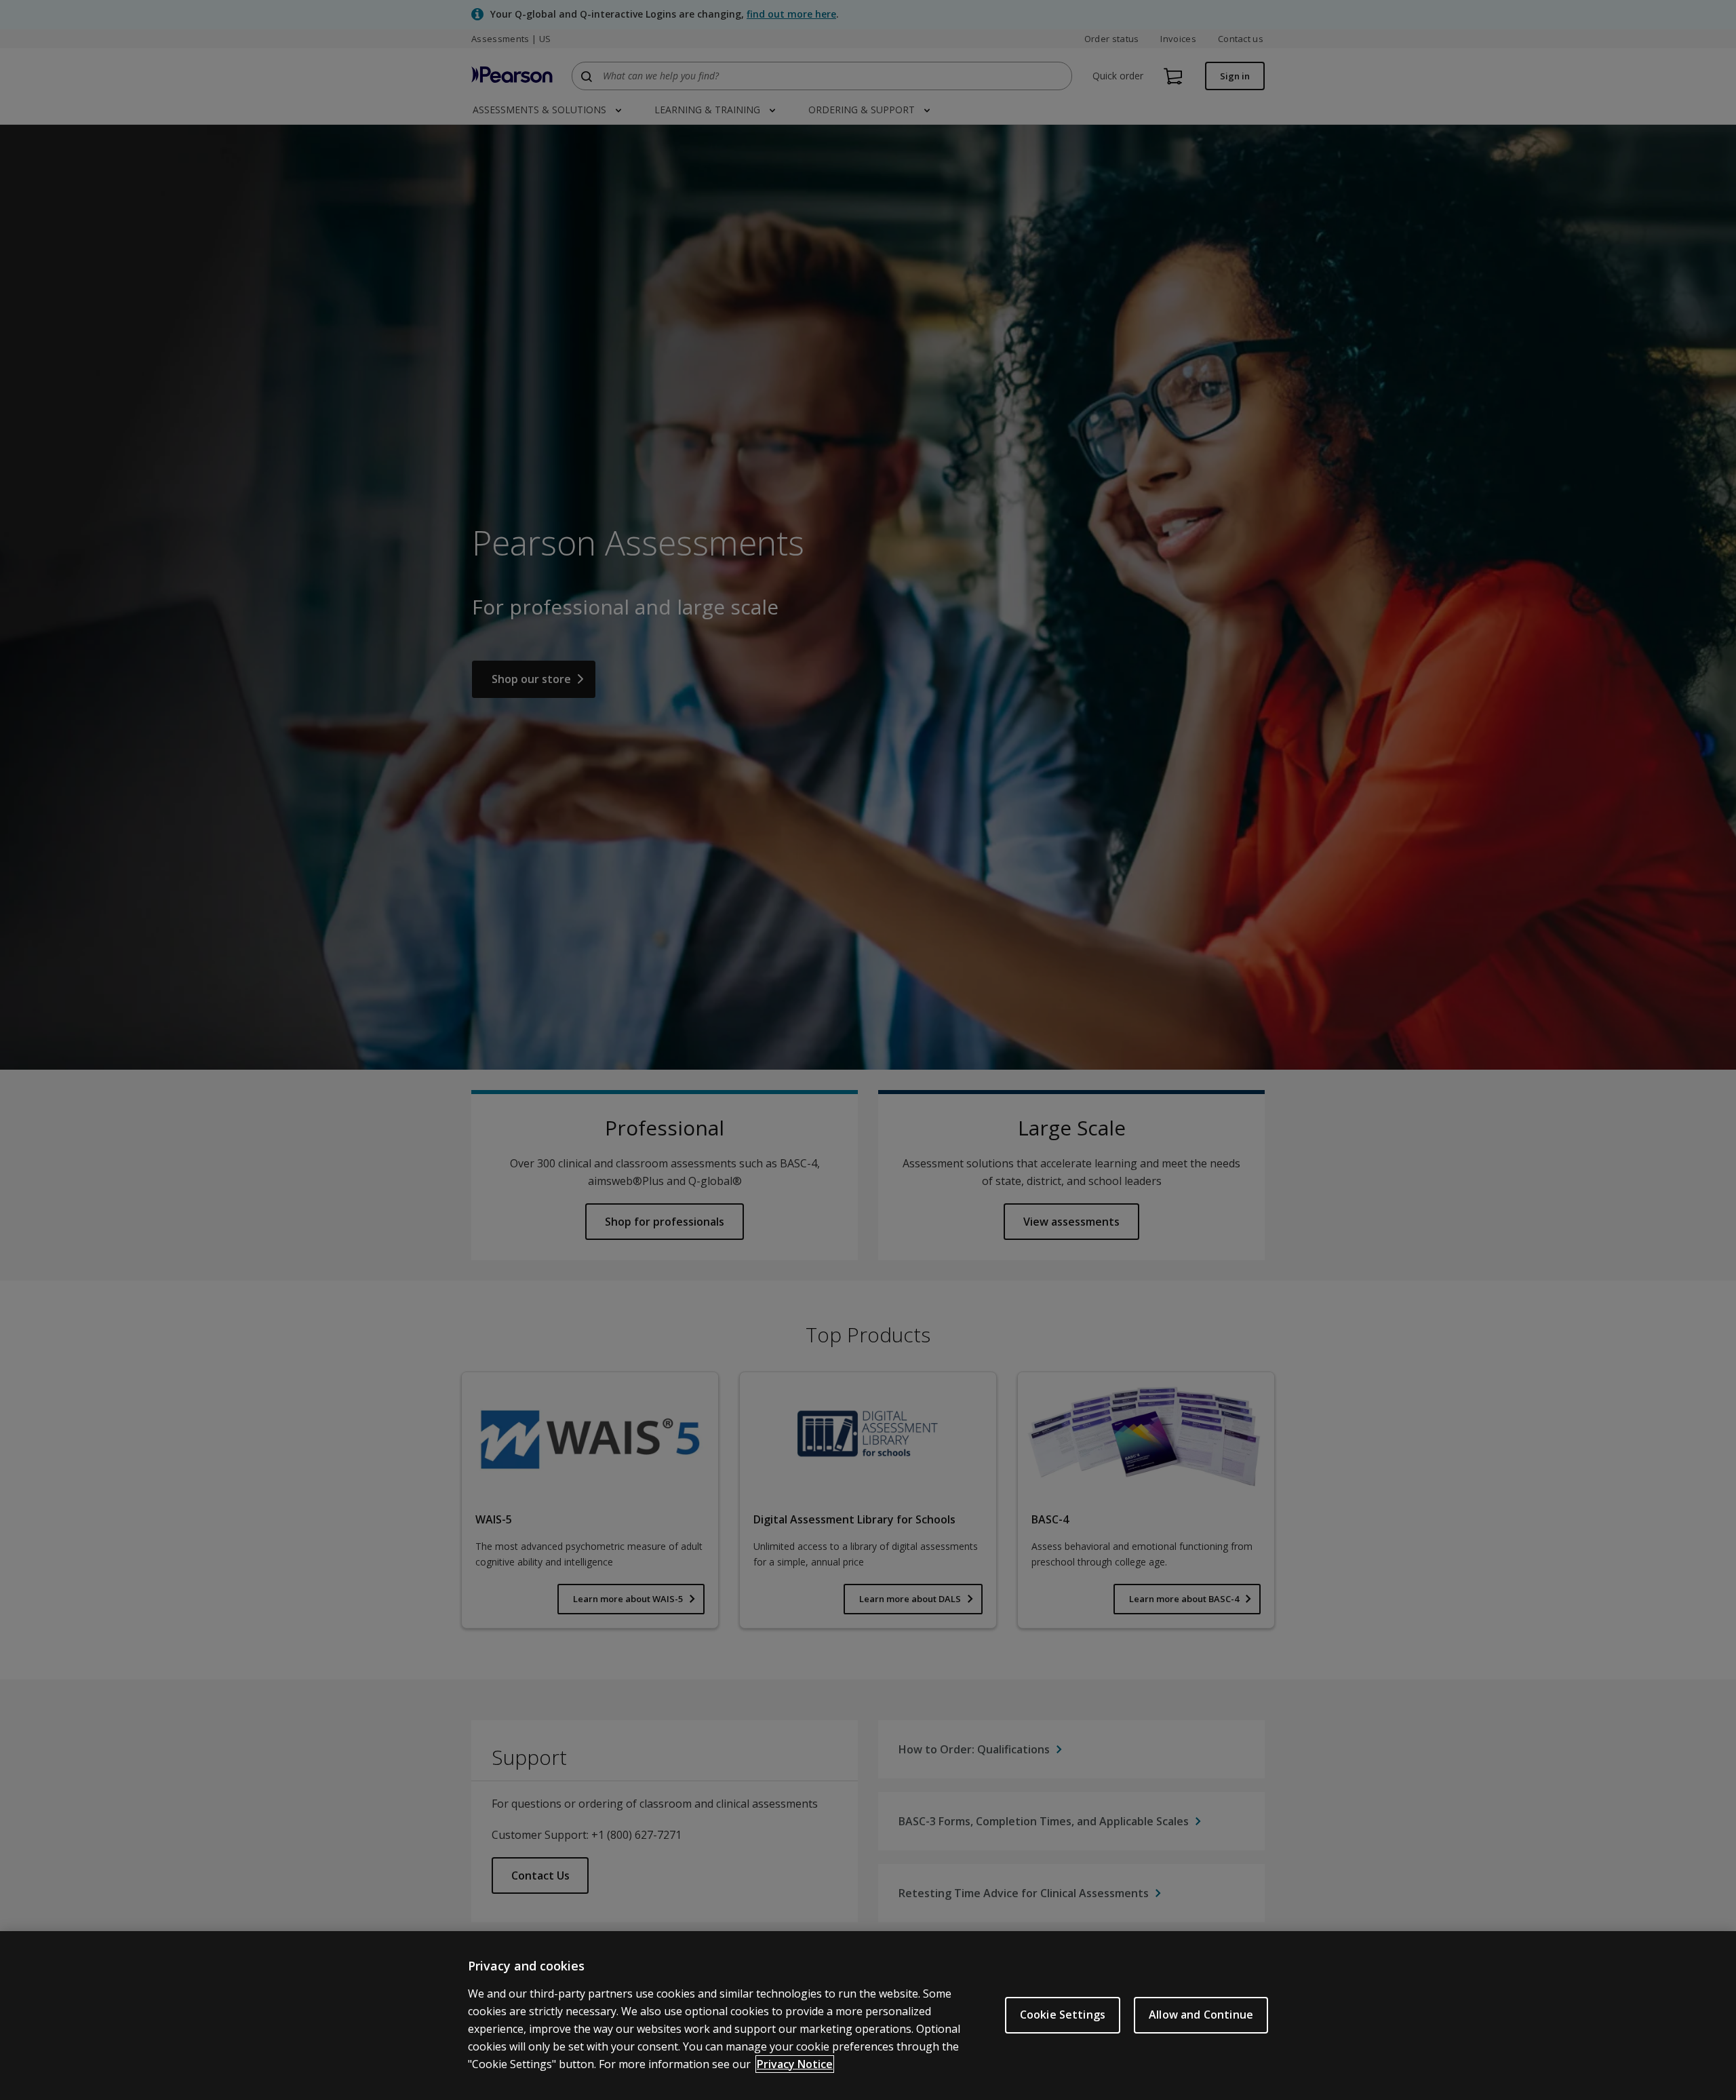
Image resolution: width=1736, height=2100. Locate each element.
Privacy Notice (795, 2064)
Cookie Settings (1063, 2015)
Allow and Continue (1201, 2015)
